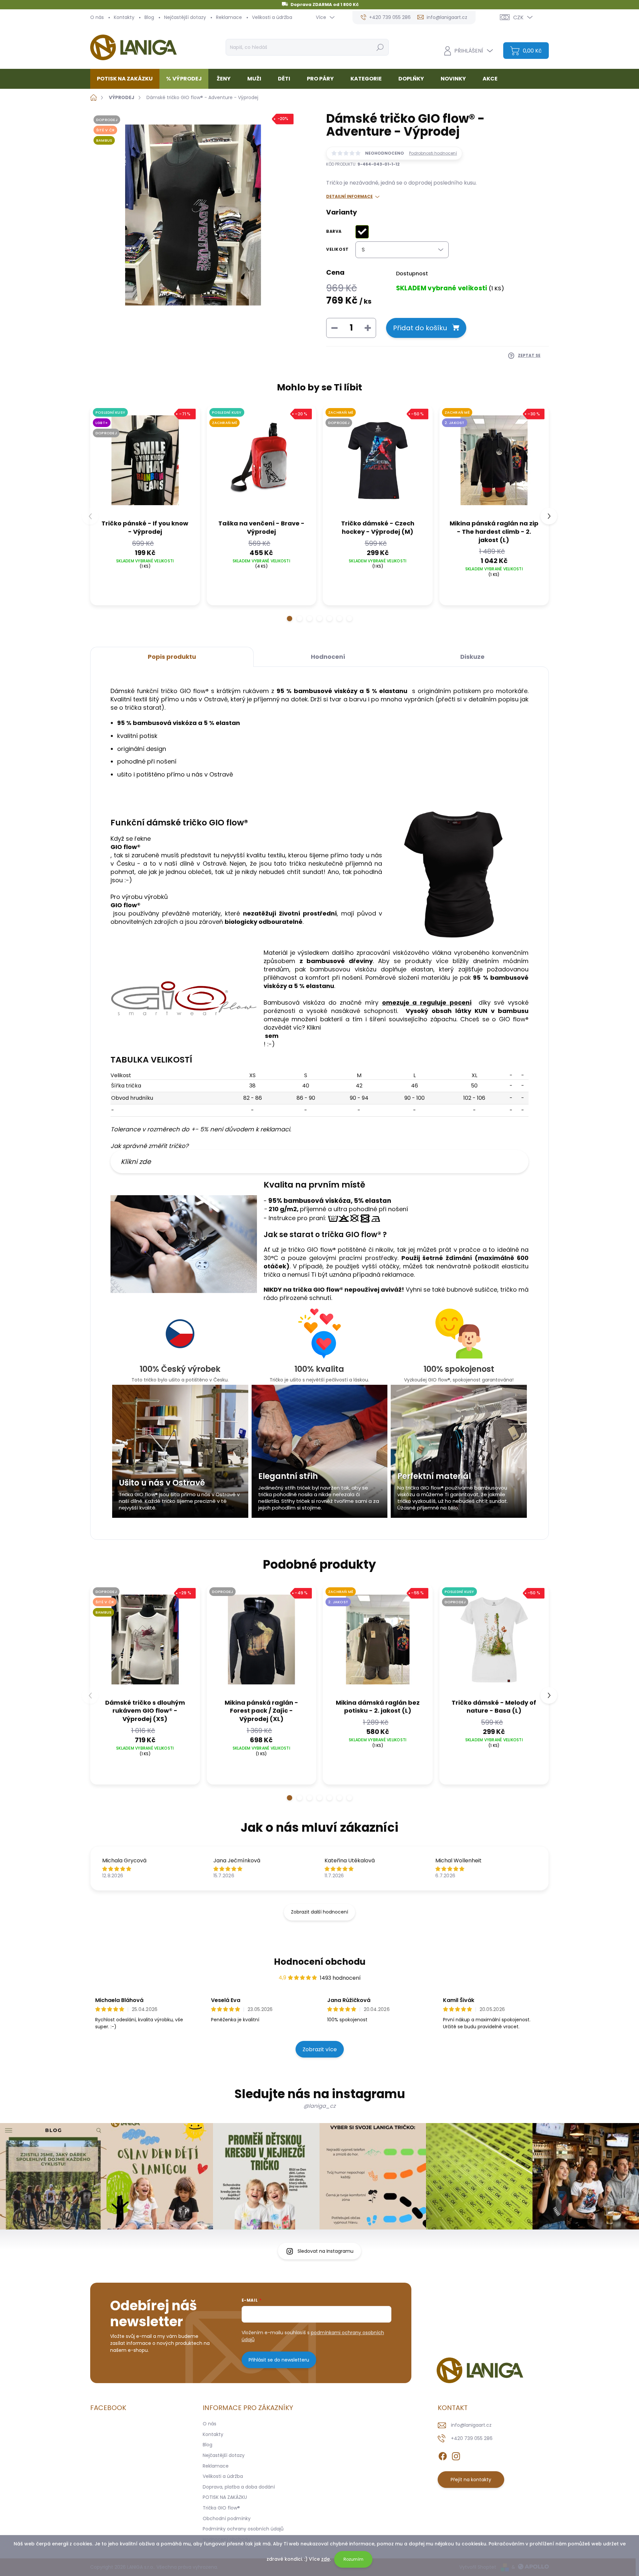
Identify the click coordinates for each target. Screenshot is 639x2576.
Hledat (380, 47)
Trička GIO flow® (221, 2508)
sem (271, 1036)
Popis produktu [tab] (172, 657)
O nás (97, 17)
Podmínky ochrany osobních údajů (243, 2529)
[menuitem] (127, 79)
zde (325, 2559)
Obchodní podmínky (227, 2518)
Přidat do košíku (420, 328)
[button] (290, 619)
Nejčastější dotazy (185, 17)
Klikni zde (136, 1162)
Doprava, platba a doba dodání (239, 2487)
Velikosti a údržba (272, 17)
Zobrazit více (320, 2049)
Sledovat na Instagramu (325, 2251)
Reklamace (229, 17)
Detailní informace (349, 197)
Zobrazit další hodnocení (319, 1912)
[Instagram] (456, 2455)
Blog (149, 17)
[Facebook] (443, 2455)
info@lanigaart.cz (471, 2425)
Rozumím (353, 2559)
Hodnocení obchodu (320, 1962)
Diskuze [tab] (472, 657)
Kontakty (124, 17)
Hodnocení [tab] (328, 657)
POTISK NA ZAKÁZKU (225, 2497)
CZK (518, 17)
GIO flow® (125, 905)
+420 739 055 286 (472, 2438)
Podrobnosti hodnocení (433, 153)
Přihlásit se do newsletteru (279, 2360)
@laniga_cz (319, 2106)
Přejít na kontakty (471, 2480)
